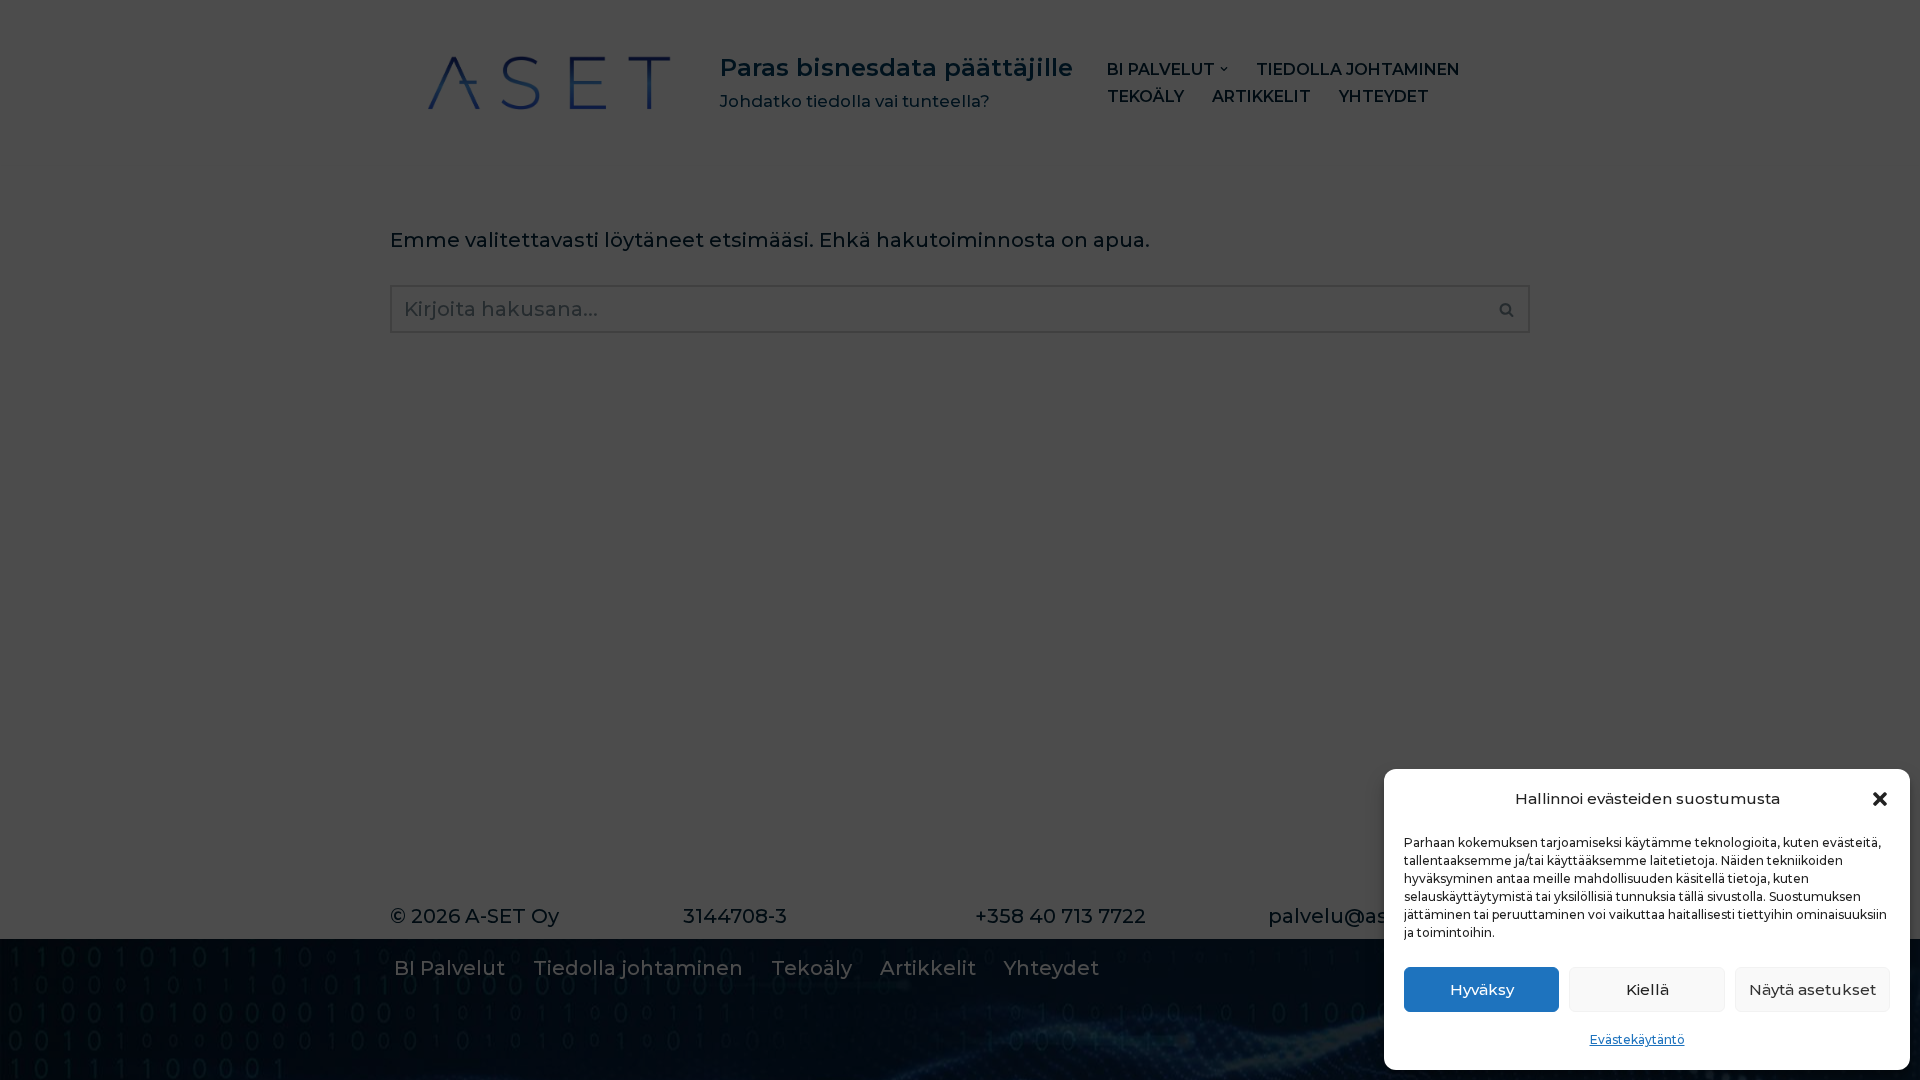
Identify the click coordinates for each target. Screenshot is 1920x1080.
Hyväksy (1482, 989)
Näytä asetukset (1812, 989)
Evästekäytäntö (1637, 1039)
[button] (1880, 799)
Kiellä (1647, 989)
